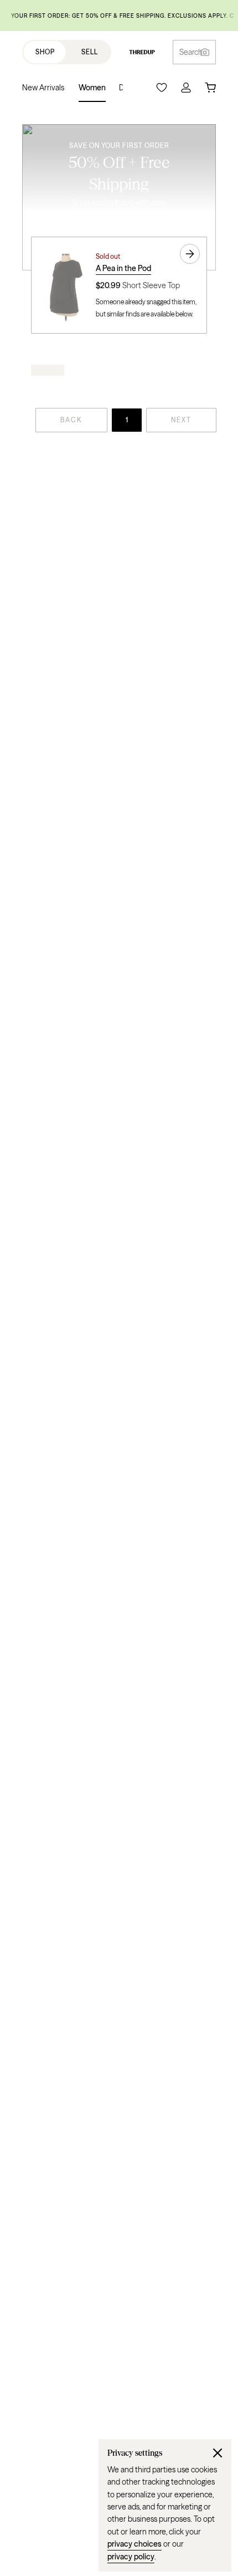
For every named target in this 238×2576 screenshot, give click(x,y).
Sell (90, 52)
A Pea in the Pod (123, 268)
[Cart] (210, 88)
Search (191, 52)
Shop (45, 52)
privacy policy (131, 2557)
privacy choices (134, 2544)
